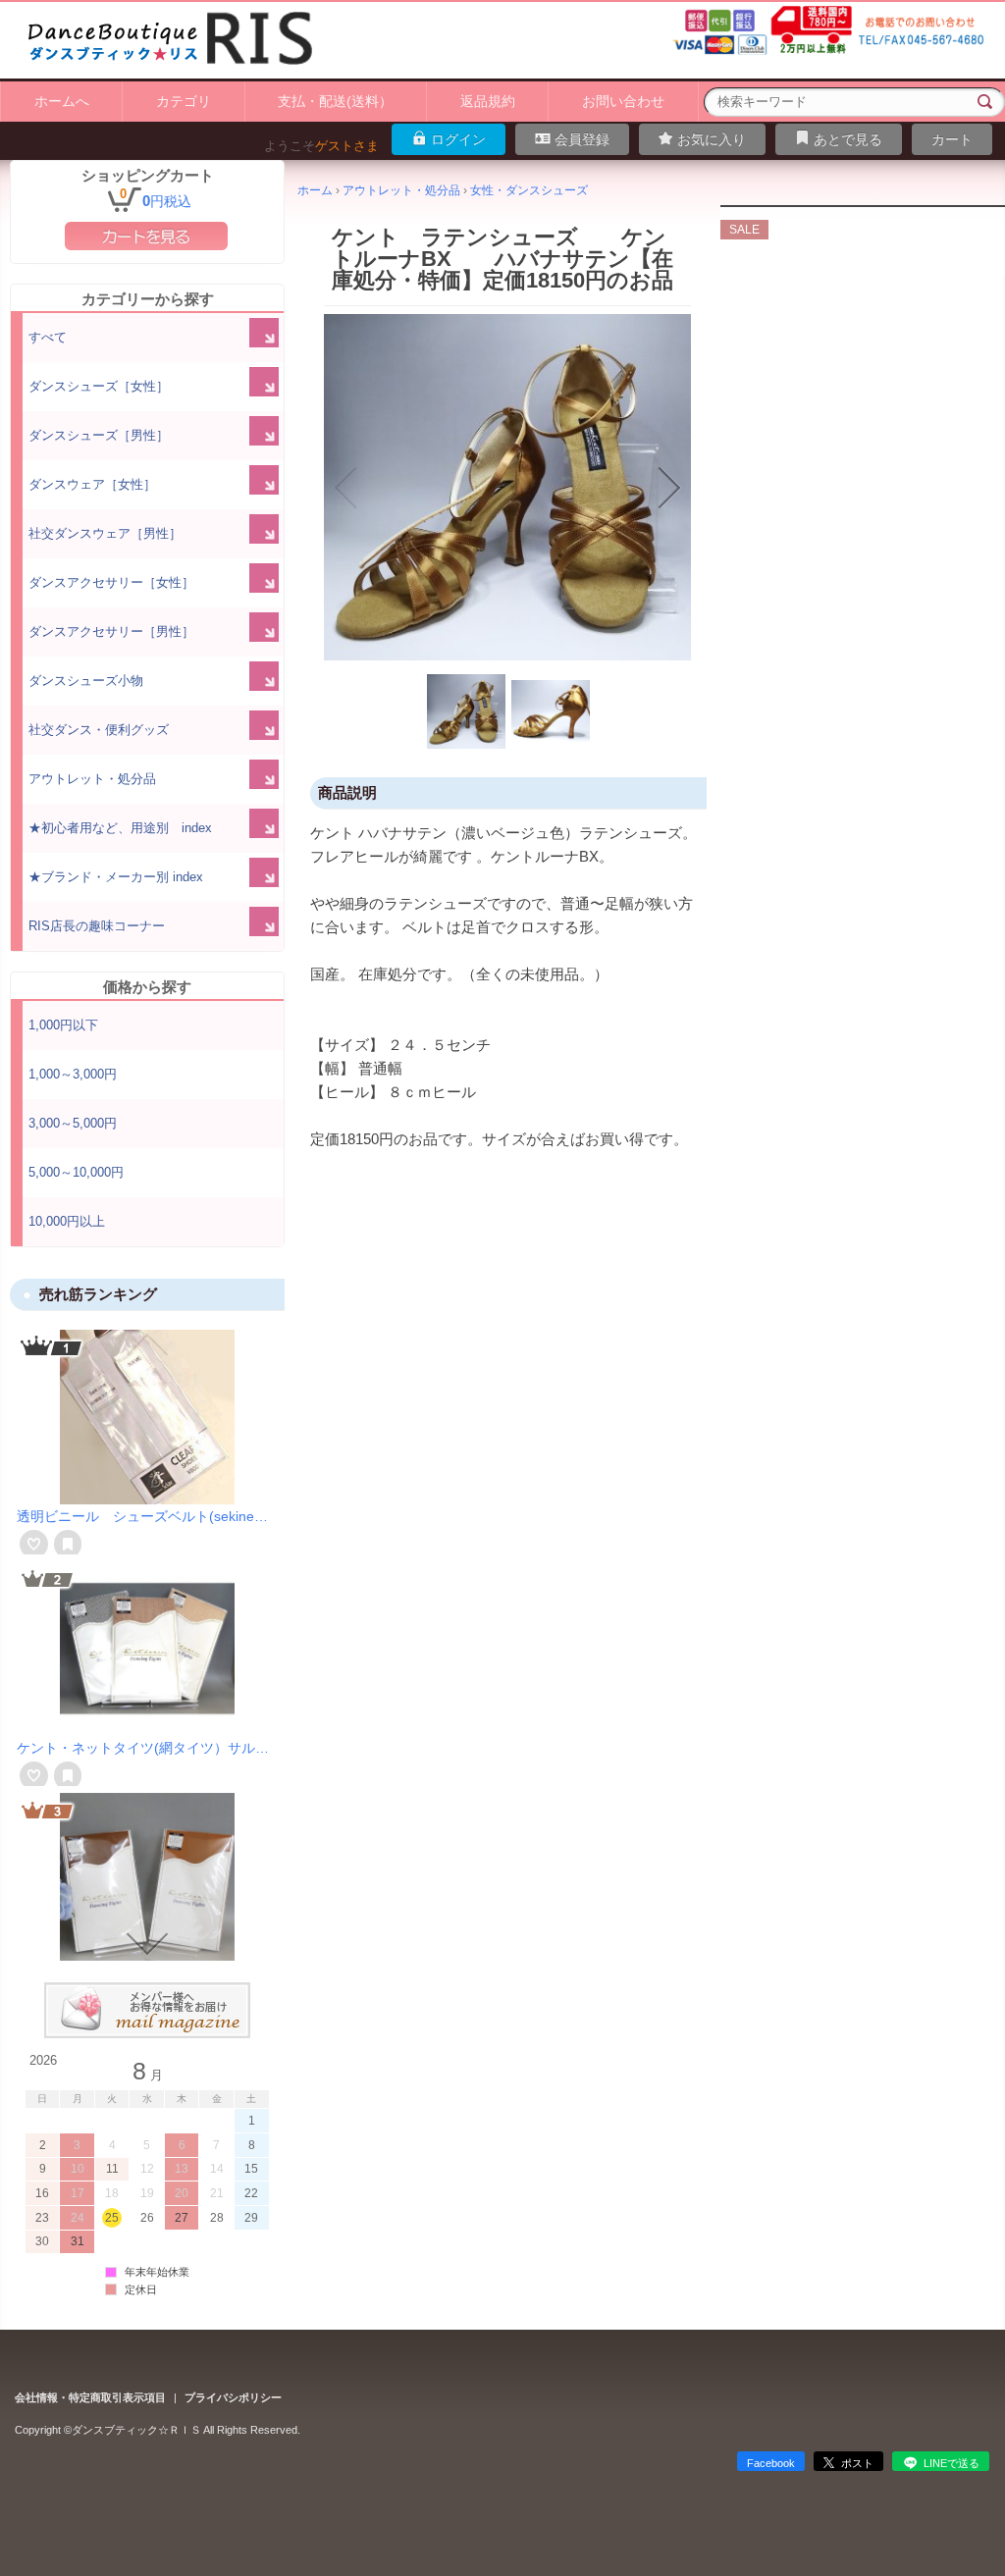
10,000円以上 (67, 1221)
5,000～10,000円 (76, 1172)
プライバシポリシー (233, 2397)
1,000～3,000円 (73, 1074)
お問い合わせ (623, 101)
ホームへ (62, 101)
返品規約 (488, 101)
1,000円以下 (63, 1025)
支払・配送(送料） (335, 101)
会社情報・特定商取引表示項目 (90, 2397)
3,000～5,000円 (73, 1123)
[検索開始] (985, 102)
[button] (345, 488)
